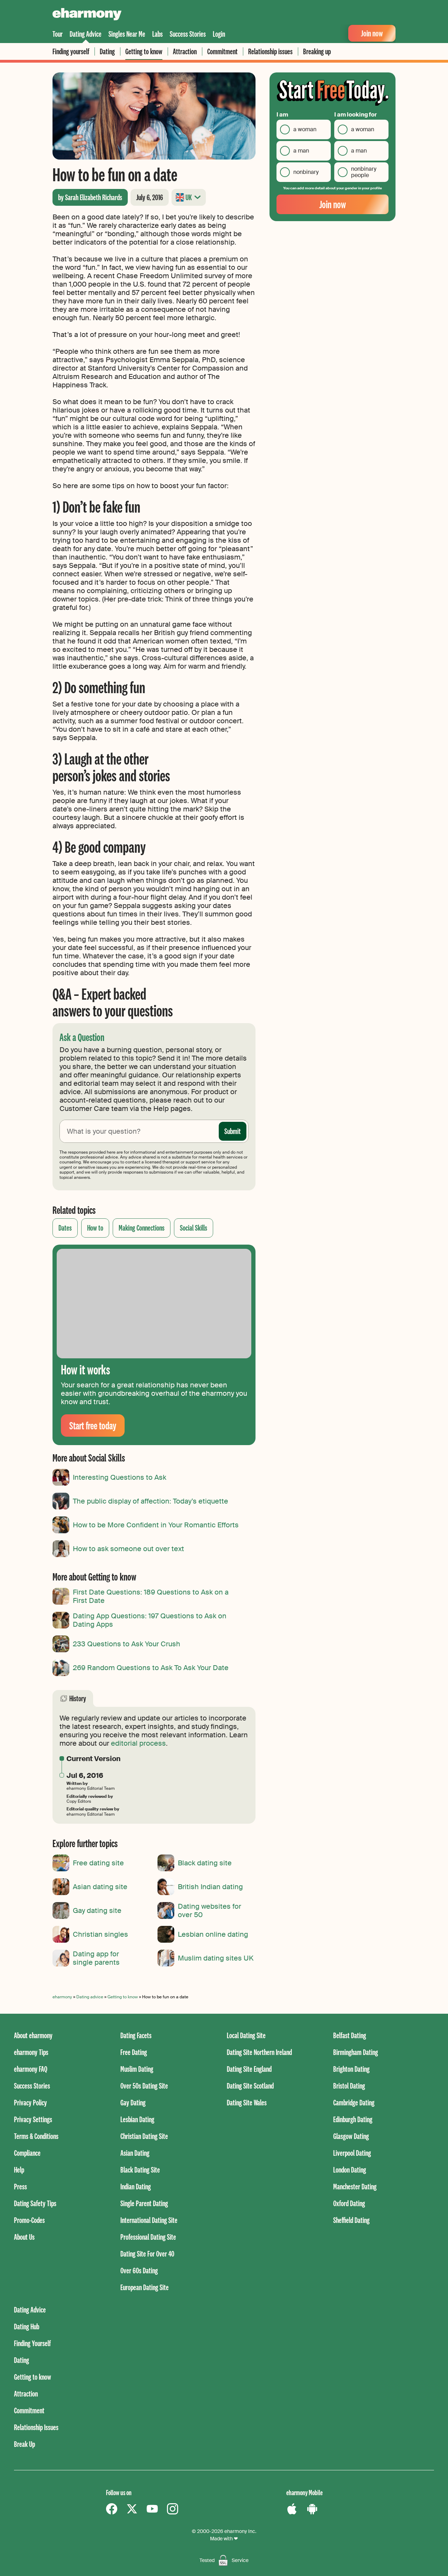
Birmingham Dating (356, 2052)
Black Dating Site (140, 2170)
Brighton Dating (351, 2069)
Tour (58, 34)
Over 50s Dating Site (144, 2086)
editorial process (138, 1743)
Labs (157, 34)
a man (301, 151)
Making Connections (142, 1228)
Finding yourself (71, 51)
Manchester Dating (355, 2186)
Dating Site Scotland (250, 2086)
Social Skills (194, 1228)
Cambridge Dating (354, 2102)
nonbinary (306, 172)
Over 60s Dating (139, 2270)
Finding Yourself (32, 2343)
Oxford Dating (349, 2203)
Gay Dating (133, 2102)
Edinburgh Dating (353, 2119)
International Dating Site (149, 2220)
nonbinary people (364, 172)
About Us (24, 2237)
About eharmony (33, 2035)
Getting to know (144, 51)
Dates (65, 1228)
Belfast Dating (350, 2035)
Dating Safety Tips (35, 2203)
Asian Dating (135, 2153)
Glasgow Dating (351, 2136)
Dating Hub (27, 2326)
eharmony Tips (31, 2052)
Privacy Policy (30, 2102)
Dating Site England (249, 2069)
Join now (372, 33)
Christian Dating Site (144, 2136)
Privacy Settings (33, 2119)
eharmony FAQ (31, 2069)
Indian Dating (136, 2186)
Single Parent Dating (144, 2203)
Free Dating (134, 2052)
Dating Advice (86, 34)
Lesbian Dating (137, 2119)
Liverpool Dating (352, 2153)
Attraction (185, 51)
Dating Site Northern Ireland (259, 2052)
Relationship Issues (36, 2427)
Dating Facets (136, 2035)
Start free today (93, 1425)
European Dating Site (145, 2287)
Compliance (27, 2153)
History (78, 1698)
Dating (107, 51)
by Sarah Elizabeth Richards (90, 197)
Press (20, 2186)
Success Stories (188, 34)
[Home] (87, 15)
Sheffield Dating (351, 2220)
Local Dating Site (246, 2035)
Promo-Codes (29, 2220)
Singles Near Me (127, 34)
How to (95, 1228)
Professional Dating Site (148, 2237)
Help (19, 2170)
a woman (305, 129)
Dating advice (90, 1997)
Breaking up (317, 51)
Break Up (24, 2444)
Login (219, 34)
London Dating (350, 2170)
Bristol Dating (349, 2086)
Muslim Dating (137, 2069)
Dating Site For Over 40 (147, 2254)
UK (189, 197)
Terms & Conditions (36, 2136)
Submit (233, 1131)
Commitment (222, 51)
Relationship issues (270, 51)
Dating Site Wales (247, 2102)
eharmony (62, 1997)
